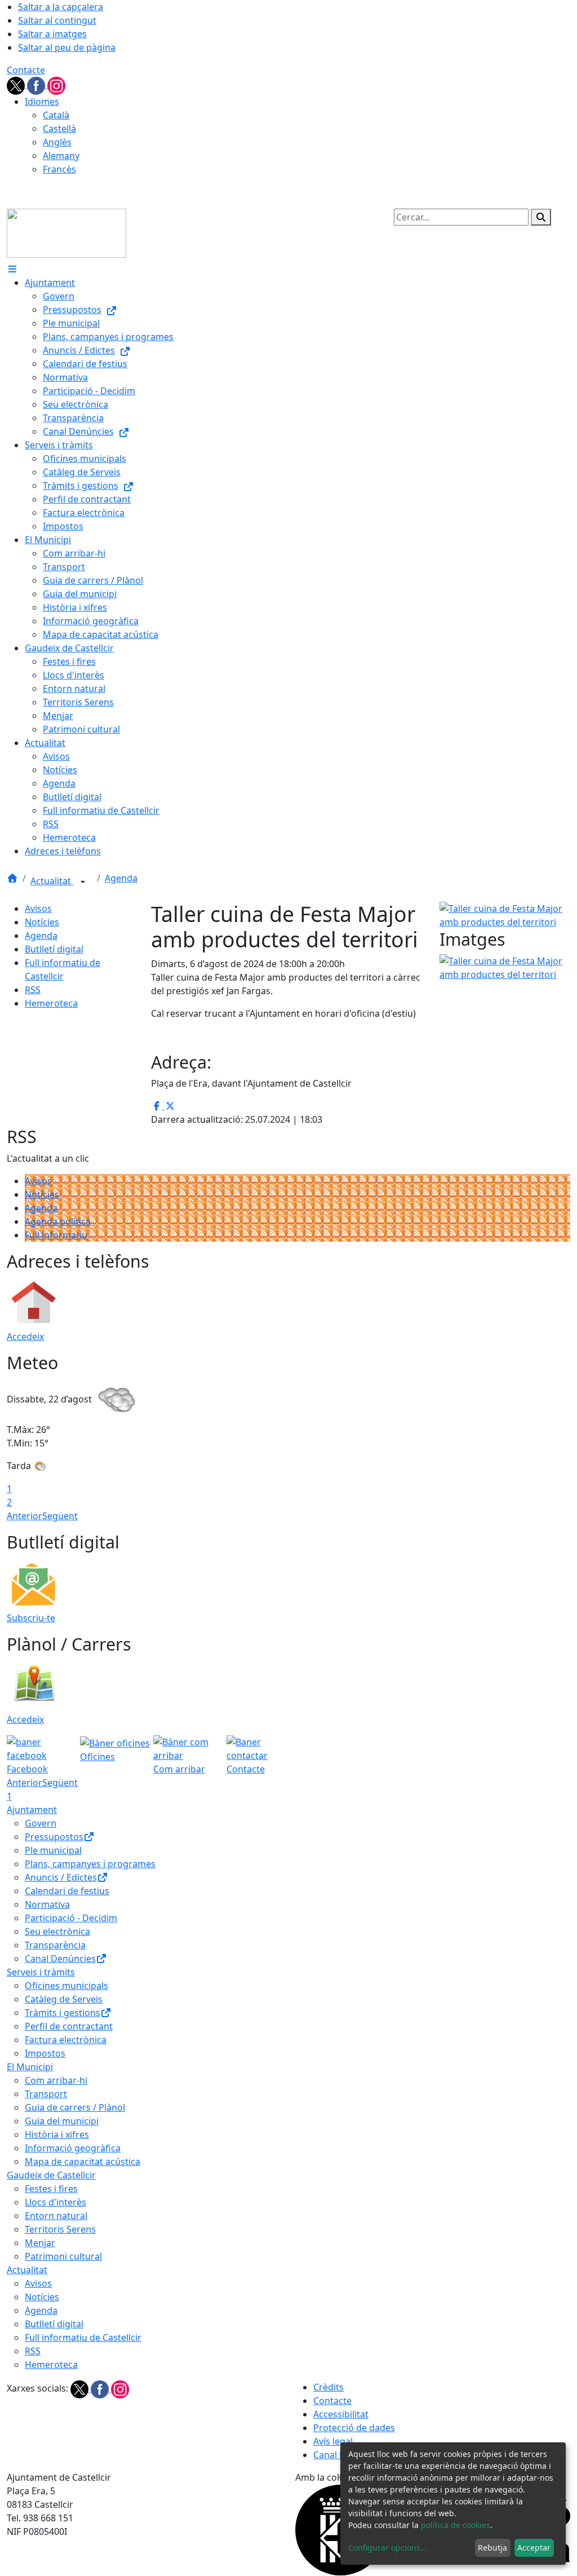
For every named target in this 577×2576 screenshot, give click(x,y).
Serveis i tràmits (41, 1972)
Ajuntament (32, 1810)
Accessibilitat (341, 2414)
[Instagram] (56, 85)
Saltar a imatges (52, 34)
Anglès (57, 142)
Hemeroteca (51, 1003)
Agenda (121, 878)
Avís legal (333, 2441)
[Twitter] (17, 85)
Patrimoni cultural (63, 2256)
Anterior (25, 1516)
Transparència (55, 1945)
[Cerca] (541, 217)
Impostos (45, 2053)
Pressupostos (54, 1837)
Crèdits (329, 2387)
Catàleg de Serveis (64, 1999)
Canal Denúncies (60, 1959)
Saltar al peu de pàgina (67, 47)
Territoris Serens (60, 2229)
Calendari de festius (67, 1891)
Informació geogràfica (73, 2148)
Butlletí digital (54, 949)
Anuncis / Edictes (61, 1877)
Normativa (47, 1904)
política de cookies (456, 2525)
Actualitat (52, 881)
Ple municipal (53, 1850)
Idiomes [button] (42, 102)
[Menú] (12, 269)
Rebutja (492, 2548)
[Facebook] (37, 85)
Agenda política (58, 1221)
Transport (46, 2094)
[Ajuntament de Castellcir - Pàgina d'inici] (66, 232)
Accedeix (25, 1336)
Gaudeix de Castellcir (51, 2175)
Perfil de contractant (69, 2026)
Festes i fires (51, 2189)
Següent (60, 1516)
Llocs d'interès (56, 2202)
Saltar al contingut (57, 20)
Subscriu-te (31, 1618)
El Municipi (30, 2067)
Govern (41, 1823)
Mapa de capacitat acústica (83, 2162)
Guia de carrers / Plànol (75, 2107)
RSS (33, 990)
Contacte (26, 70)
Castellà (59, 129)
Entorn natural (56, 2216)
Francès (59, 169)
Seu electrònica (57, 1931)
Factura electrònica (66, 2040)
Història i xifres (57, 2134)
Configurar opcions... (388, 2548)
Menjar (40, 2243)
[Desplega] (83, 882)
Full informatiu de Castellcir (83, 2337)
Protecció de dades (354, 2428)
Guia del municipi (62, 2121)
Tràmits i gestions (63, 2013)
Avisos (38, 908)
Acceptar (534, 2548)
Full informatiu (56, 1235)
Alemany (61, 156)
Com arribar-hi (56, 2080)
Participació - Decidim (71, 1918)
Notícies (42, 922)
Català (56, 115)
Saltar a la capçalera (61, 7)
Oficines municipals (66, 1986)
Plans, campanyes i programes (90, 1864)
